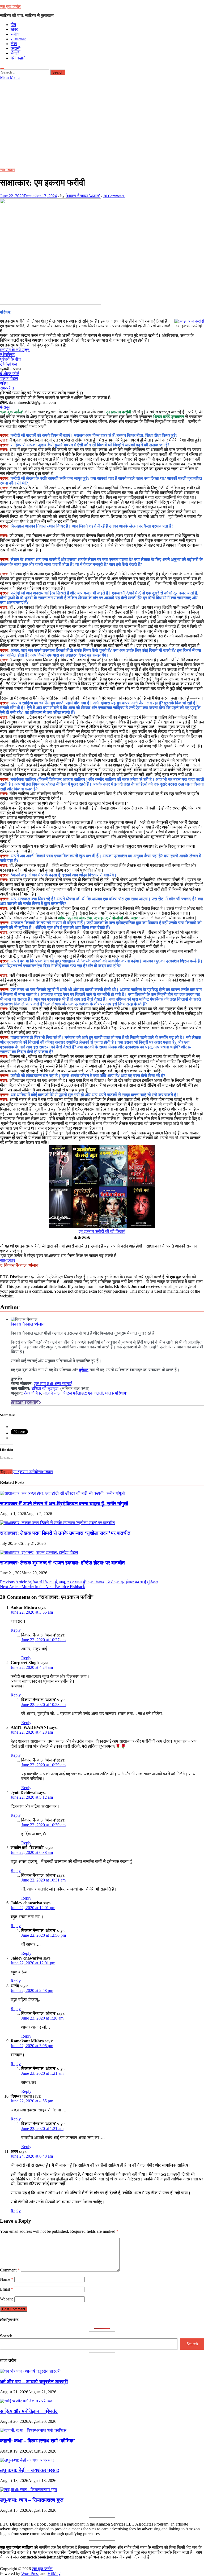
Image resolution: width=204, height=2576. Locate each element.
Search (6, 2336)
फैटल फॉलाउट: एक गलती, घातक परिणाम (95, 1393)
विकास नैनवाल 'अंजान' (83, 196)
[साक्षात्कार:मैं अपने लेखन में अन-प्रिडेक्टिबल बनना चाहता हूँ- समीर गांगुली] (62, 1493)
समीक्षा (16, 34)
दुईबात (84, 1370)
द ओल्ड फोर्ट (10, 374)
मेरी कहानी (19, 58)
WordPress (30, 2573)
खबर (14, 29)
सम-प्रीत (7, 388)
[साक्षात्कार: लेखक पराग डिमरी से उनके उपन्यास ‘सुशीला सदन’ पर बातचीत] (57, 1523)
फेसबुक (6, 407)
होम (13, 25)
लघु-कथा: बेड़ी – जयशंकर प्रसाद (30, 2470)
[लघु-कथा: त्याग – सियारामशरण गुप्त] (28, 2490)
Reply (16, 1630)
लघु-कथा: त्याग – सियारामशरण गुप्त (32, 2500)
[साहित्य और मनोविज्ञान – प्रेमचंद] (26, 2401)
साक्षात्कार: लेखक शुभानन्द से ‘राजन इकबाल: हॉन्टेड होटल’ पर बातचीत (62, 1563)
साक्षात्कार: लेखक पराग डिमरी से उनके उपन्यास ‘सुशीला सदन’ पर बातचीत (65, 1533)
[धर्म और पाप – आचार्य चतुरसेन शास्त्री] (30, 2371)
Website (7, 2299)
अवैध (4, 383)
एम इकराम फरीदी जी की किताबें (102, 1231)
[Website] (38, 1402)
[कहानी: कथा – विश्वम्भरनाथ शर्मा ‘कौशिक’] (33, 2430)
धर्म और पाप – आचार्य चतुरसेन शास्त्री (34, 2382)
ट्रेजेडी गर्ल (8, 364)
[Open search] (2, 68)
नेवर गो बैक (32, 1393)
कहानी (16, 48)
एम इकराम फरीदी (25, 1472)
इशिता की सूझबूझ (45, 1388)
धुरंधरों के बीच (10, 359)
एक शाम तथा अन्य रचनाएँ (53, 1384)
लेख (14, 44)
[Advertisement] (102, 120)
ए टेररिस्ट (7, 355)
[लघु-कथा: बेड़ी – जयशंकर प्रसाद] (27, 2460)
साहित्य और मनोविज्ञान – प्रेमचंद (29, 2411)
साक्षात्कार (18, 39)
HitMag (54, 2573)
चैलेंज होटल (9, 378)
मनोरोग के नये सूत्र (15, 350)
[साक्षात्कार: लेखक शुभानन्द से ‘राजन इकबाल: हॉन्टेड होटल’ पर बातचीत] (39, 1552)
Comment (10, 2270)
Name (7, 2279)
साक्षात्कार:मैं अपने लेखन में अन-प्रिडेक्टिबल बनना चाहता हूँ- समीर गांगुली (64, 1504)
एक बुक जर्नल (10, 7)
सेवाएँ (15, 53)
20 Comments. (114, 196)
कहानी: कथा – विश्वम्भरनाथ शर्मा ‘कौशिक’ (37, 2441)
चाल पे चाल (52, 1393)
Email (7, 2289)
